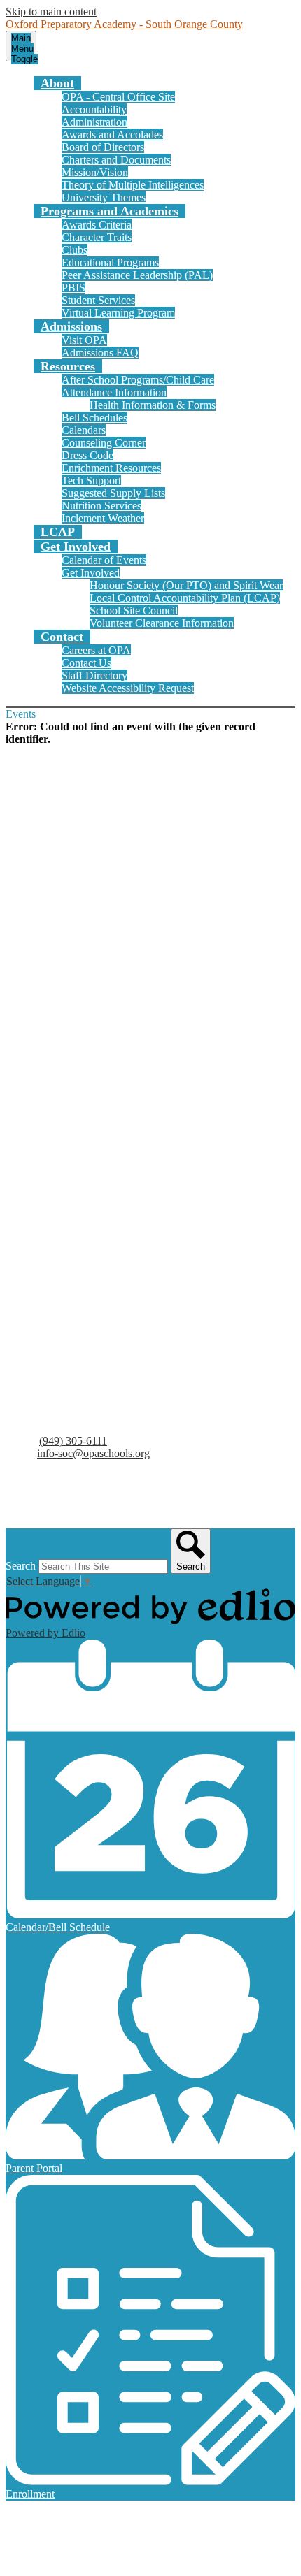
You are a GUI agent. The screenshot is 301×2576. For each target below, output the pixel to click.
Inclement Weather (103, 518)
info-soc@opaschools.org (93, 1453)
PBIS (73, 288)
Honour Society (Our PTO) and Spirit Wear (186, 585)
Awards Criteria (97, 225)
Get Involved (91, 573)
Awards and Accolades (112, 135)
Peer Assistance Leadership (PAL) (137, 275)
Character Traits (97, 237)
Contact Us (86, 663)
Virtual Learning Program (118, 313)
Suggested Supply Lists (113, 493)
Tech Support (91, 480)
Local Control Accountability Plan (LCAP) (185, 598)
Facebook (42, 1492)
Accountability (94, 109)
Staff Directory (94, 675)
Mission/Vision (95, 172)
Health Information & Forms (153, 405)
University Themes (104, 197)
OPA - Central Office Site (118, 97)
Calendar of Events (104, 560)
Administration (94, 122)
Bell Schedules (94, 418)
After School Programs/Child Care (138, 380)
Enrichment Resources (111, 468)
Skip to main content (51, 12)
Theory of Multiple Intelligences (133, 185)
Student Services (98, 300)
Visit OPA (84, 340)
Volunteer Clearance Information (162, 623)
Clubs (75, 250)
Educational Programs (110, 262)
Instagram (42, 1509)
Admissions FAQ (100, 353)
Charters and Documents (116, 160)
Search (21, 1566)
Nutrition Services (101, 506)
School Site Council (134, 610)
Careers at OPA (96, 650)
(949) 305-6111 (73, 1441)
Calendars (84, 430)
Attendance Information (114, 392)
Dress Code (87, 455)
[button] (57, 83)
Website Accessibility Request (128, 688)
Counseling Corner (104, 443)
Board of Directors (103, 147)
